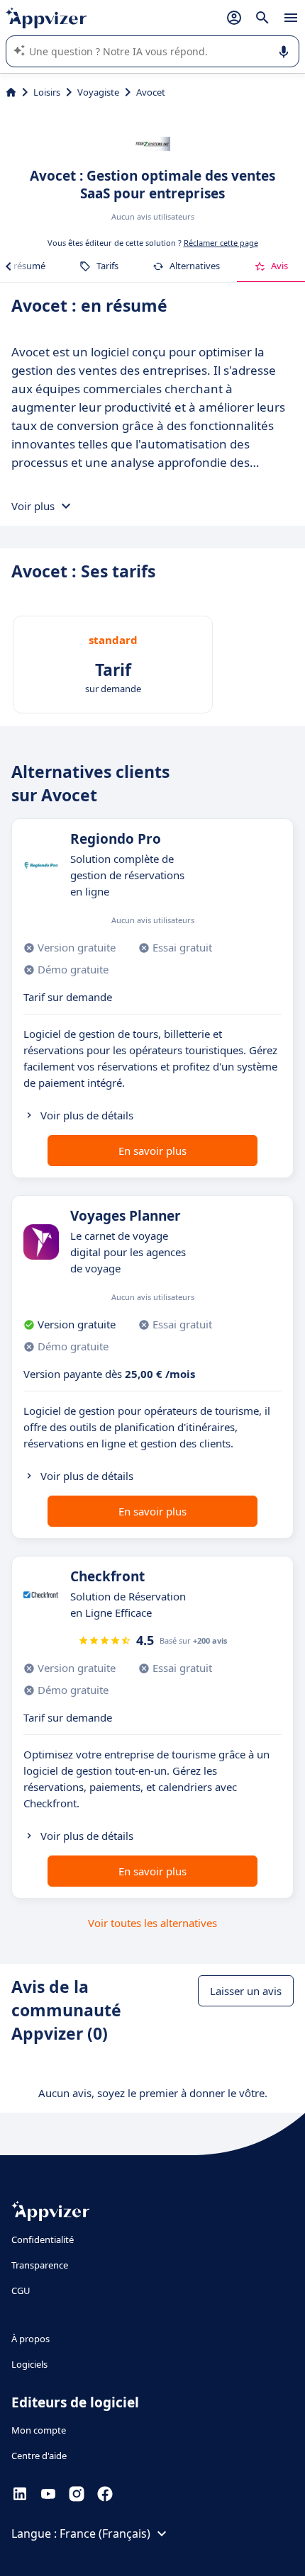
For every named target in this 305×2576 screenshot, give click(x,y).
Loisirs (47, 92)
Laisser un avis (246, 1991)
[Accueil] (11, 92)
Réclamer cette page (221, 243)
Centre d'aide (39, 2456)
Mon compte (39, 2430)
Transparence (40, 2265)
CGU (21, 2290)
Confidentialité (43, 2239)
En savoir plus (152, 1151)
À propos (30, 2339)
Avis (279, 266)
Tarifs (107, 266)
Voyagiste (98, 92)
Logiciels (29, 2364)
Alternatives (195, 266)
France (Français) (105, 2533)
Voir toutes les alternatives (152, 1923)
